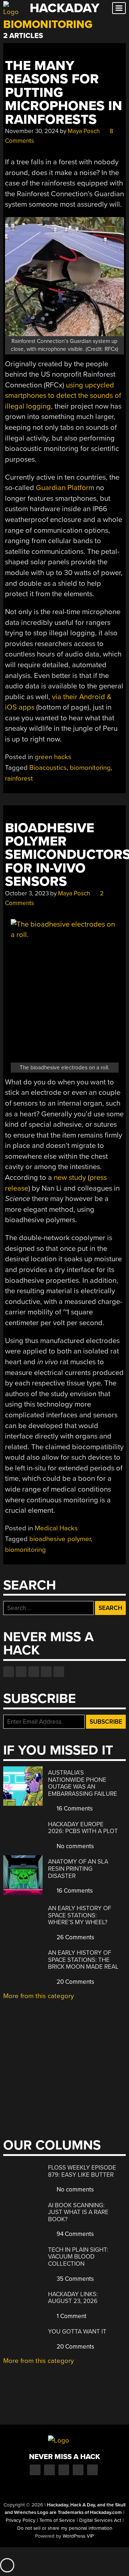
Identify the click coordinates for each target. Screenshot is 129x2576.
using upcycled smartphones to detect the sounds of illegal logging (63, 396)
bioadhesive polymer (60, 1539)
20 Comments (75, 1982)
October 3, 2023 (27, 893)
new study (70, 1178)
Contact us (59, 1672)
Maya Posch (84, 131)
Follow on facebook (9, 1672)
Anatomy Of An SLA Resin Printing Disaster (78, 1869)
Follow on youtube (34, 1672)
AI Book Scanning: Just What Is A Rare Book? (78, 2212)
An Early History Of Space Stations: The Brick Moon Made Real (83, 1960)
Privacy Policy (21, 2520)
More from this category (39, 1996)
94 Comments (75, 2234)
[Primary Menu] (119, 8)
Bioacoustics (48, 768)
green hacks (53, 757)
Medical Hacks (56, 1528)
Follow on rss (46, 1672)
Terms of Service (57, 2520)
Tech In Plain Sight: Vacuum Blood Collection (78, 2257)
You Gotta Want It (77, 2332)
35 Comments (75, 2279)
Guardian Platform (65, 488)
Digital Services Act (100, 2520)
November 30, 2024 (32, 131)
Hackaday (64, 8)
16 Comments (74, 1809)
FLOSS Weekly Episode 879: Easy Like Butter (82, 2171)
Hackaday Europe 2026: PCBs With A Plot (83, 1828)
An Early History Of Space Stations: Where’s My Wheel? (80, 1915)
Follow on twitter (21, 1672)
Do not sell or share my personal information (65, 2528)
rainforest (19, 778)
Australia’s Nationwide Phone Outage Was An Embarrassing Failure (83, 1783)
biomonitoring (90, 768)
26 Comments (75, 1937)
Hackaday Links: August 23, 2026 (73, 2298)
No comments (75, 1846)
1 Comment (71, 2316)
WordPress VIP (78, 2536)
